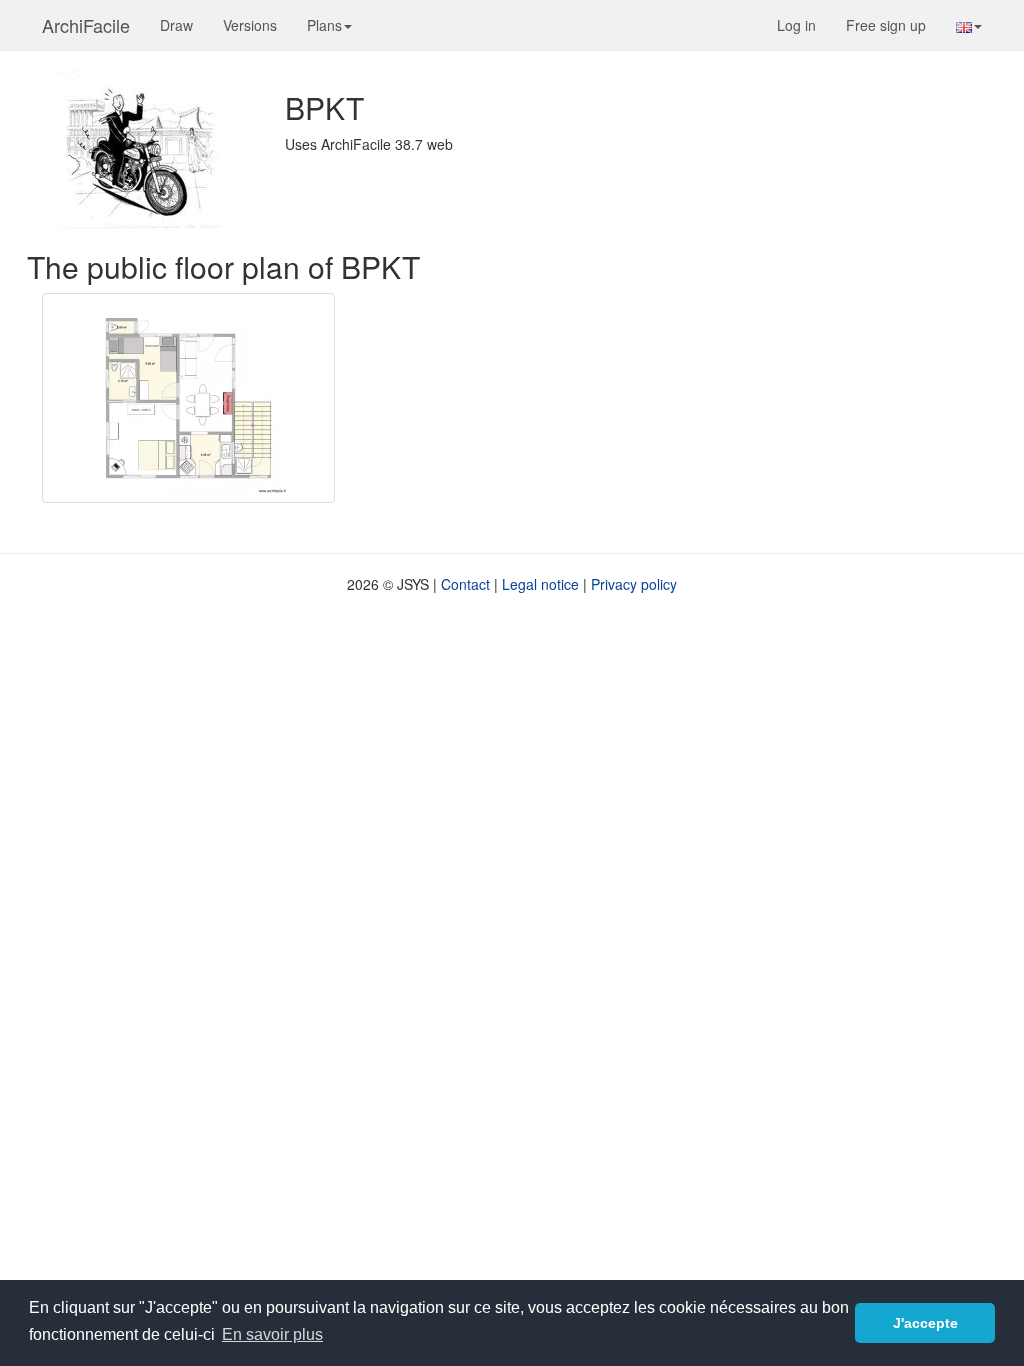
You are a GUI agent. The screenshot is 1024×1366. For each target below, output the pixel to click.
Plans (324, 25)
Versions (250, 25)
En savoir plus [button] (272, 1334)
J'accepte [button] (925, 1323)
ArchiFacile (86, 25)
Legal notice (540, 584)
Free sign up (886, 25)
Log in (796, 25)
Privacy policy (634, 584)
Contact (465, 584)
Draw (176, 25)
